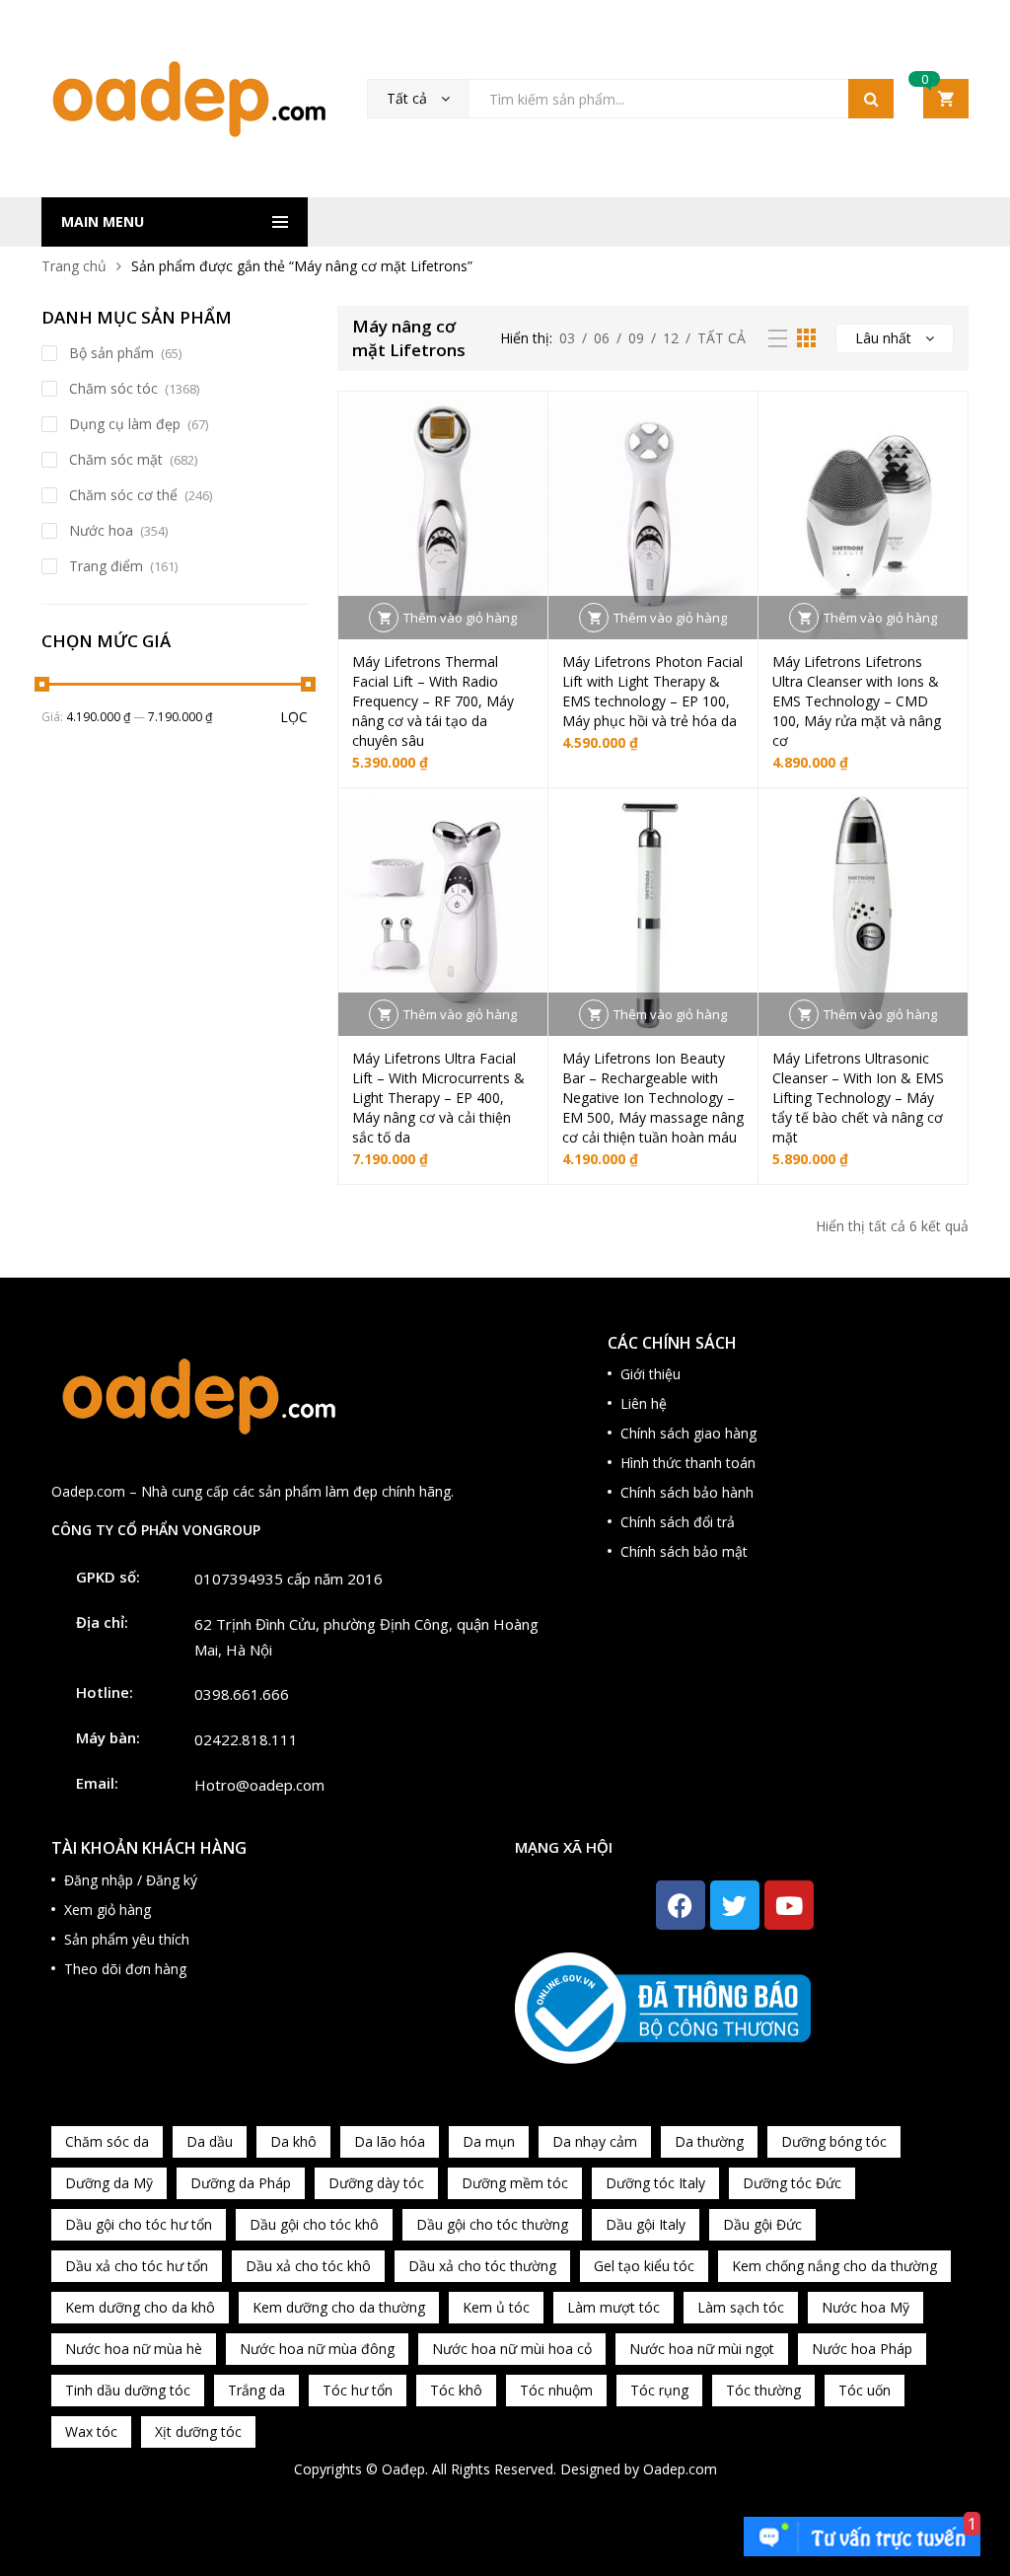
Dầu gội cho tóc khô (314, 2224)
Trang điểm (106, 566)
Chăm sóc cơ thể (123, 495)
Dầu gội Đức (762, 2224)
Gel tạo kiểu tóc (644, 2266)
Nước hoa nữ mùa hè (134, 2349)
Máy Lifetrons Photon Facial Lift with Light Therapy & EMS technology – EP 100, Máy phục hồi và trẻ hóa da (652, 691)
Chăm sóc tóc (113, 388)
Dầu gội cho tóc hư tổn (139, 2224)
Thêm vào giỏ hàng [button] (460, 618)
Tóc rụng (659, 2390)
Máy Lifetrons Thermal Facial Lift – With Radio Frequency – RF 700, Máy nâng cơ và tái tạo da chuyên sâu (433, 701)
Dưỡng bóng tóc (834, 2141)
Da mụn (489, 2141)
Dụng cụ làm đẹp (125, 424)
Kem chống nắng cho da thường (834, 2266)
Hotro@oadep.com (259, 1785)
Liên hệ (644, 1403)
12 (671, 338)
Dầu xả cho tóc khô (308, 2266)
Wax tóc (91, 2431)
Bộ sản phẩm (111, 353)
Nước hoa (101, 530)
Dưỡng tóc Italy (655, 2183)
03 (567, 338)
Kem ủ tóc (496, 2307)
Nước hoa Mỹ (866, 2307)
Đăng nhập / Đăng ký (131, 1880)
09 (636, 338)
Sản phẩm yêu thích (127, 1939)
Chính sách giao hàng (688, 1433)
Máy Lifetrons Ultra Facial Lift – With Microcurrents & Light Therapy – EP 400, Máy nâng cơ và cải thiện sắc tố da (438, 1098)
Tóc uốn (865, 2390)
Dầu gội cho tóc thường (492, 2224)
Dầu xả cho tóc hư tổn (137, 2266)
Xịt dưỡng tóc (198, 2431)
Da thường (709, 2141)
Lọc (294, 717)
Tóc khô (456, 2390)
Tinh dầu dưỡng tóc (128, 2390)
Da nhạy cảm (595, 2141)
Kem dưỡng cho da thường (339, 2307)
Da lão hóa (390, 2141)
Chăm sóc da (107, 2141)
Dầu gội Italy (646, 2224)
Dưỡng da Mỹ (109, 2183)
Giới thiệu (650, 1374)
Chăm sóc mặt (116, 459)
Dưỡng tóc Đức (792, 2183)
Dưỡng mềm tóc (515, 2183)
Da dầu (210, 2141)
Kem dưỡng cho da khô (140, 2307)
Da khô (293, 2141)
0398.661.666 (242, 1694)
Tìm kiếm (871, 99)
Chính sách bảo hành (687, 1492)
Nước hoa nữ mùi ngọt (702, 2349)
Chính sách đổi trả (678, 1522)
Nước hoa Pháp (862, 2349)
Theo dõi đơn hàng (125, 1969)
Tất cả (721, 338)
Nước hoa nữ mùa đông (317, 2349)
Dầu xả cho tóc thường (482, 2266)
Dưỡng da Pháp (241, 2183)
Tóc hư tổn (358, 2390)
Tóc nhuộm (556, 2390)
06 (602, 338)
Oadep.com (680, 2469)
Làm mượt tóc (613, 2307)
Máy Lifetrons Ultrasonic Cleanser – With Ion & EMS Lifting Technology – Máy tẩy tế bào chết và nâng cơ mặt (858, 1098)
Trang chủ (74, 266)
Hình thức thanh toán (688, 1463)
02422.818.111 (246, 1739)
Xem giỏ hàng (108, 1910)
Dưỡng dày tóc (376, 2183)
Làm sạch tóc (741, 2307)
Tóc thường (763, 2390)
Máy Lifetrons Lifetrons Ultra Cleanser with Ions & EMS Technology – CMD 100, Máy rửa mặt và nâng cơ (857, 701)
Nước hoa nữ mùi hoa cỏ (512, 2349)
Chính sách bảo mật (684, 1551)
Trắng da (256, 2390)
